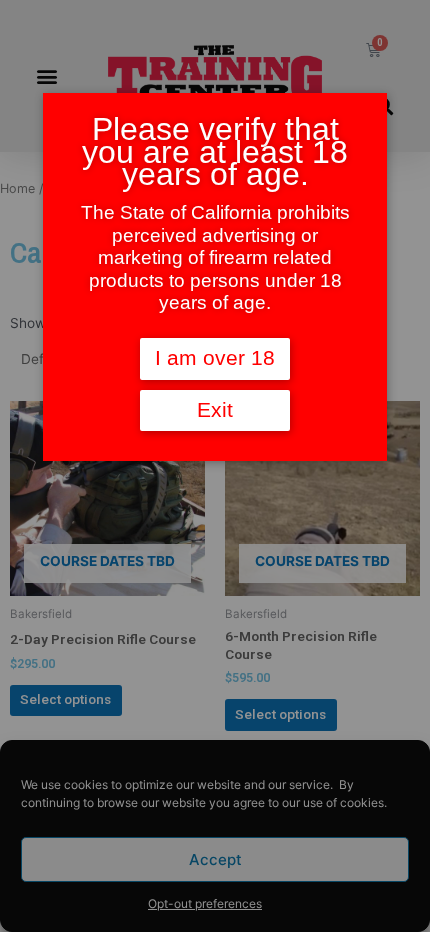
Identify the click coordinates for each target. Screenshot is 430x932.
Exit (215, 410)
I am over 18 (215, 358)
